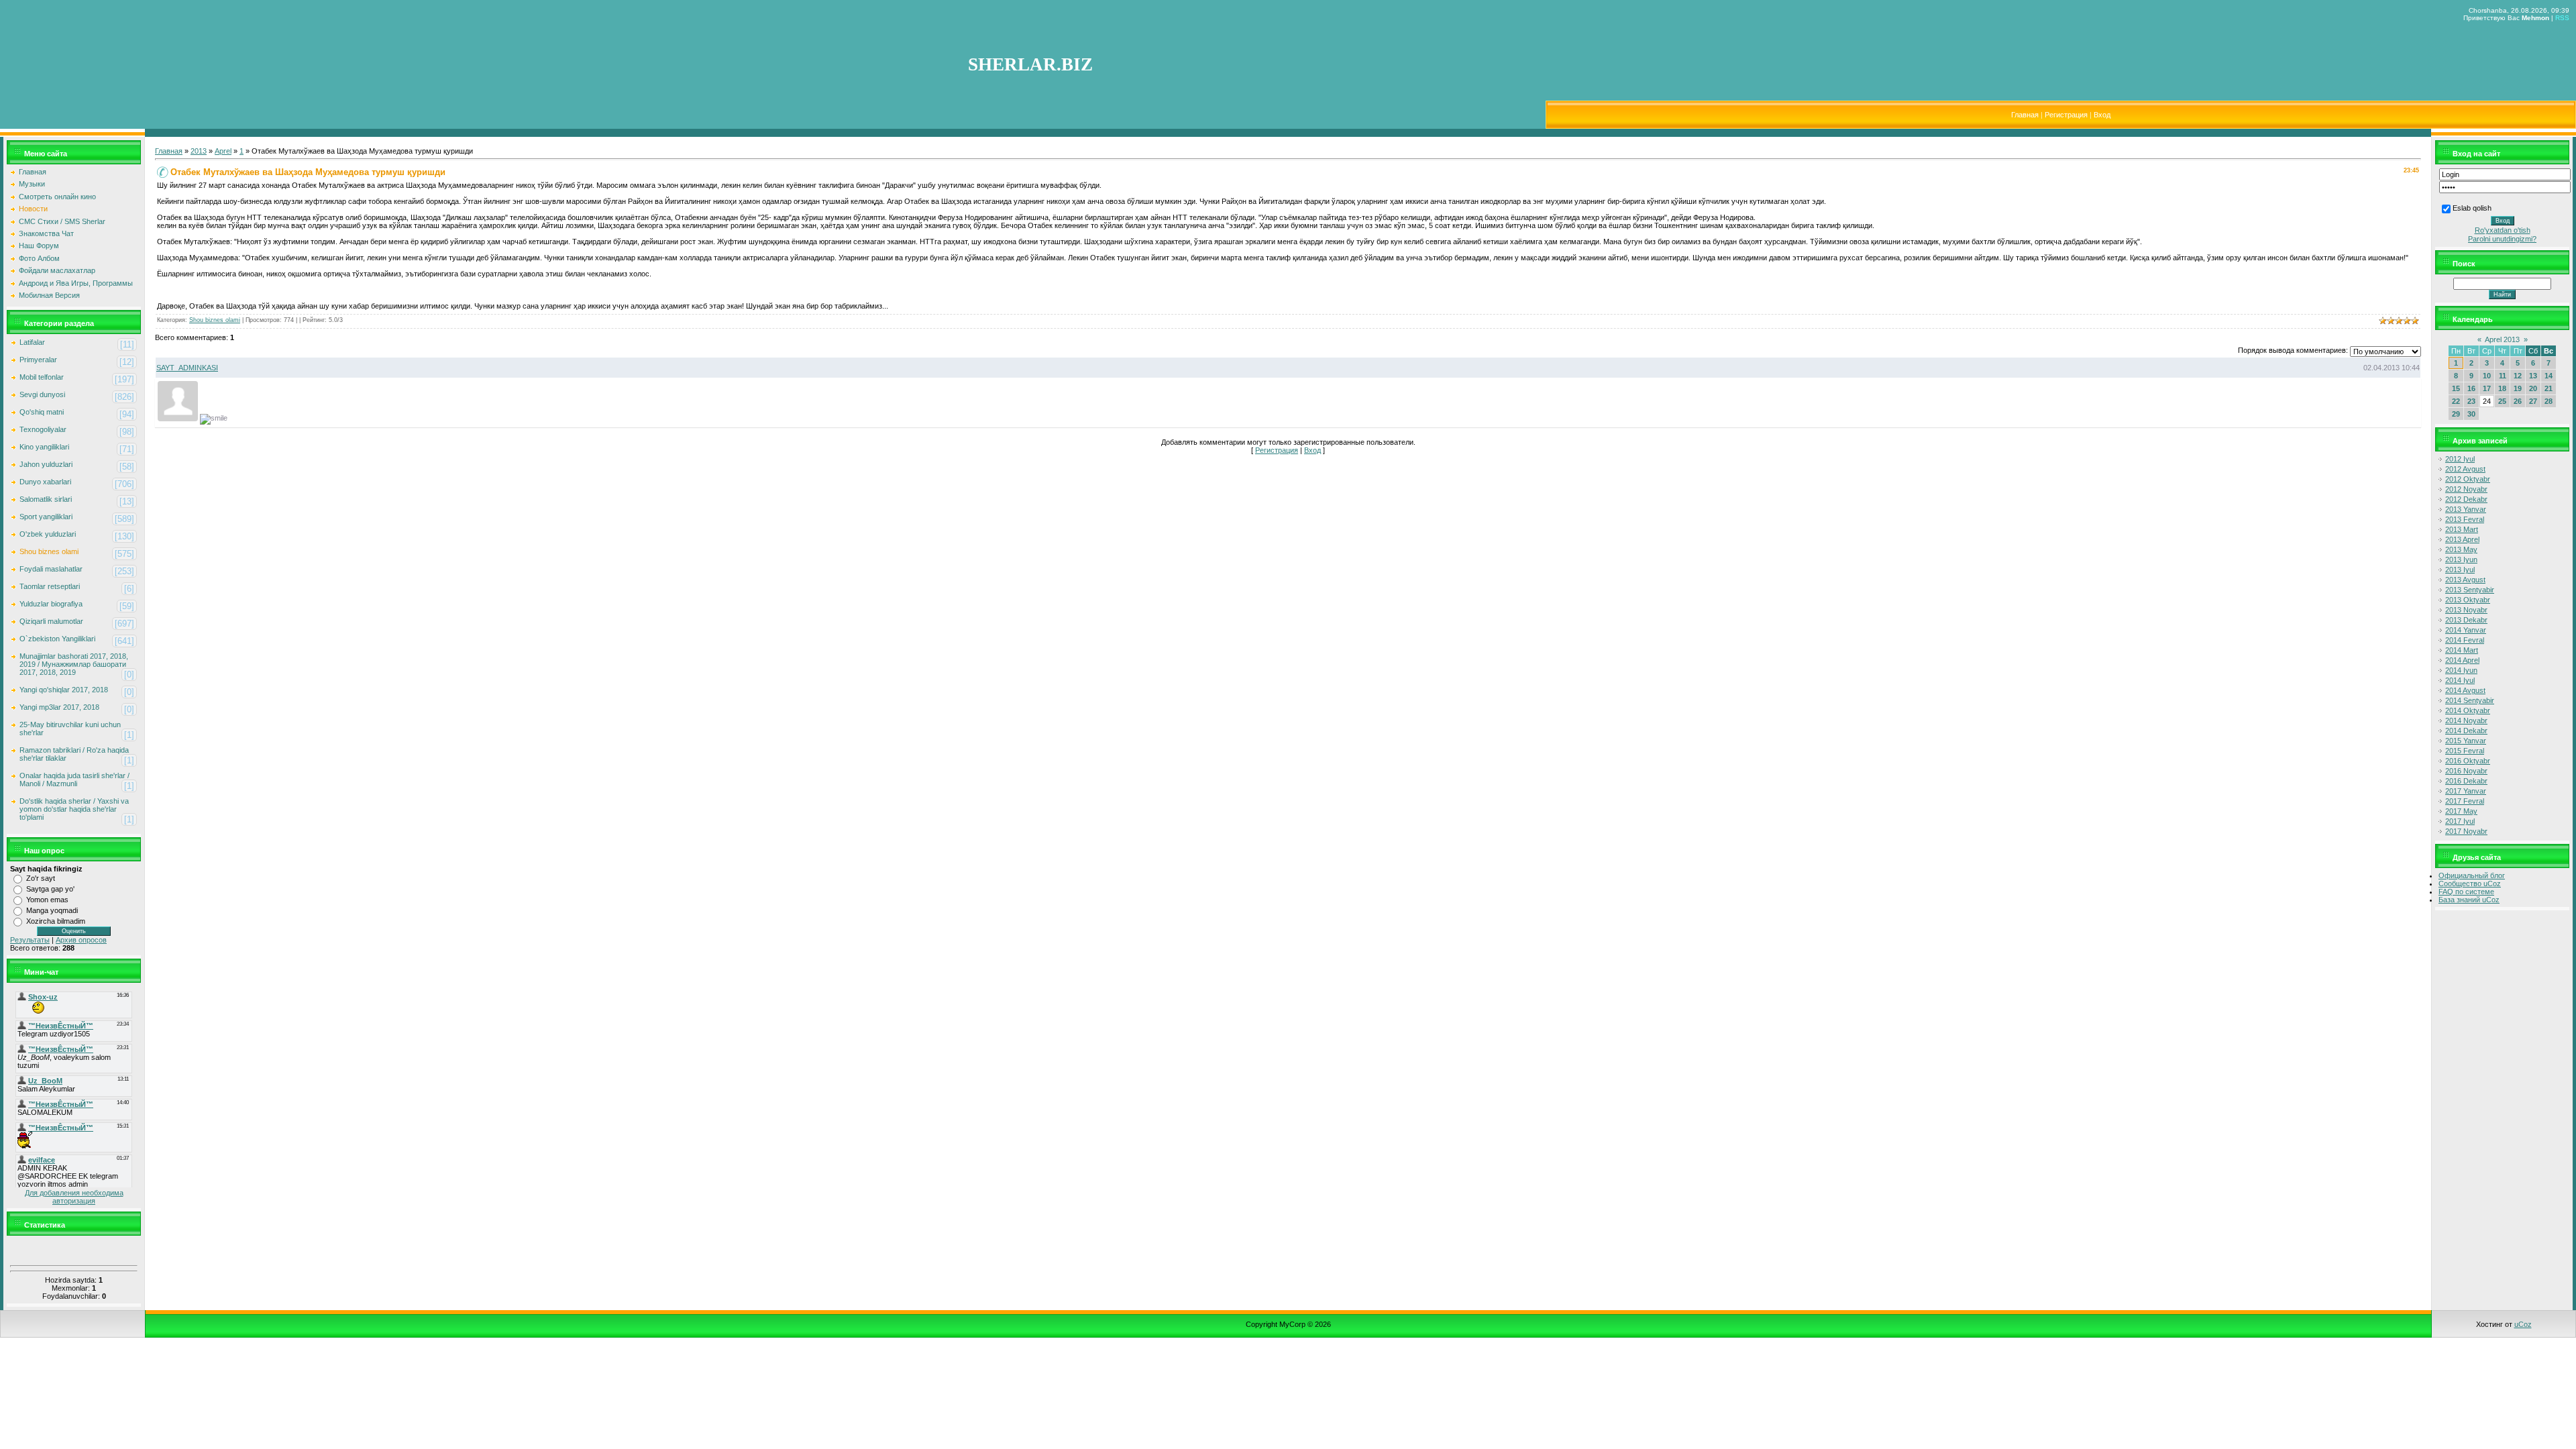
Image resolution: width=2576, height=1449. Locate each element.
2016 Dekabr (2466, 781)
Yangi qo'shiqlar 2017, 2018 (64, 690)
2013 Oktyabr (2468, 600)
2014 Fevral (2465, 640)
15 (2456, 388)
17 (2487, 388)
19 (2518, 388)
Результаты (30, 940)
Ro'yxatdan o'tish (2503, 230)
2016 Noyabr (2466, 771)
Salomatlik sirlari (46, 499)
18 (2502, 388)
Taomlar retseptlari (50, 586)
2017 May (2461, 811)
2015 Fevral (2465, 751)
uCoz (2523, 1324)
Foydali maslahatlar (51, 569)
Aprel (223, 151)
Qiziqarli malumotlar (51, 621)
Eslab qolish (2472, 208)
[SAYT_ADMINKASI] (176, 419)
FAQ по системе (2466, 892)
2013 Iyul (2460, 570)
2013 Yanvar (2466, 509)
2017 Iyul (2460, 821)
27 (2533, 401)
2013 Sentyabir (2470, 590)
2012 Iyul (2460, 459)
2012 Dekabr (2466, 499)
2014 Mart (2462, 650)
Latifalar (32, 342)
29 (2456, 414)
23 (2471, 401)
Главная (2025, 115)
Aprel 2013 (2502, 339)
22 (2456, 401)
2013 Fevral (2465, 519)
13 (2533, 376)
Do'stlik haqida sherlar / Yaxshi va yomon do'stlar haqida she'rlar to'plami (74, 809)
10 (2487, 376)
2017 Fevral (2465, 801)
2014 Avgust (2465, 690)
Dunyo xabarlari (45, 482)
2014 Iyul (2460, 680)
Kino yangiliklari (44, 447)
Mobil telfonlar (42, 377)
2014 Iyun (2461, 670)
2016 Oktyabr (2468, 761)
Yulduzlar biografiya (51, 604)
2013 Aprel (2462, 539)
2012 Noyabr (2466, 489)
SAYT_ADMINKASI (187, 368)
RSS (2562, 18)
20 (2533, 388)
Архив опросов (81, 940)
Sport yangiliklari (46, 517)
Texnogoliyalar (43, 429)
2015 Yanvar (2466, 741)
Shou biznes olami (49, 551)
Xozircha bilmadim (56, 921)
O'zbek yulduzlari (48, 534)
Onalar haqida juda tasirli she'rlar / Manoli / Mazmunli (74, 780)
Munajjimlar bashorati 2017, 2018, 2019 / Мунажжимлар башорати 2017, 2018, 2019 (74, 664)
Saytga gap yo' (50, 889)
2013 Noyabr (2466, 610)
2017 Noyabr (2466, 831)
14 (2548, 376)
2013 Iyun (2461, 559)
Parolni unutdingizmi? (2502, 239)
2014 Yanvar (2466, 630)
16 (2471, 388)
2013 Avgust (2465, 580)
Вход (2102, 115)
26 (2518, 401)
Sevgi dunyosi (42, 394)
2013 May (2461, 549)
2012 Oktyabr (2468, 479)
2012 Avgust (2465, 469)
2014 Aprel (2462, 660)
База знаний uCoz (2469, 900)
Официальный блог (2472, 875)
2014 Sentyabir (2470, 700)
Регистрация (2066, 115)
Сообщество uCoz (2470, 883)
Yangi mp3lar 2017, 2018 (59, 707)
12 (2518, 376)
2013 (199, 151)
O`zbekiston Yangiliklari (57, 639)
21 (2548, 388)
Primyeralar (38, 360)
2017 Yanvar (2466, 791)
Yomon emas (47, 900)
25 (2502, 401)
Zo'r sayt (41, 878)
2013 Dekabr (2466, 620)
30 (2471, 414)
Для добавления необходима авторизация (74, 1197)
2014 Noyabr (2466, 720)
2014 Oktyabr (2468, 710)
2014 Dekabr (2466, 731)
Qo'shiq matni (42, 412)
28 (2548, 401)
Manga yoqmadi (52, 910)
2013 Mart (2462, 529)
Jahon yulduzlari (46, 464)
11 (2503, 376)
